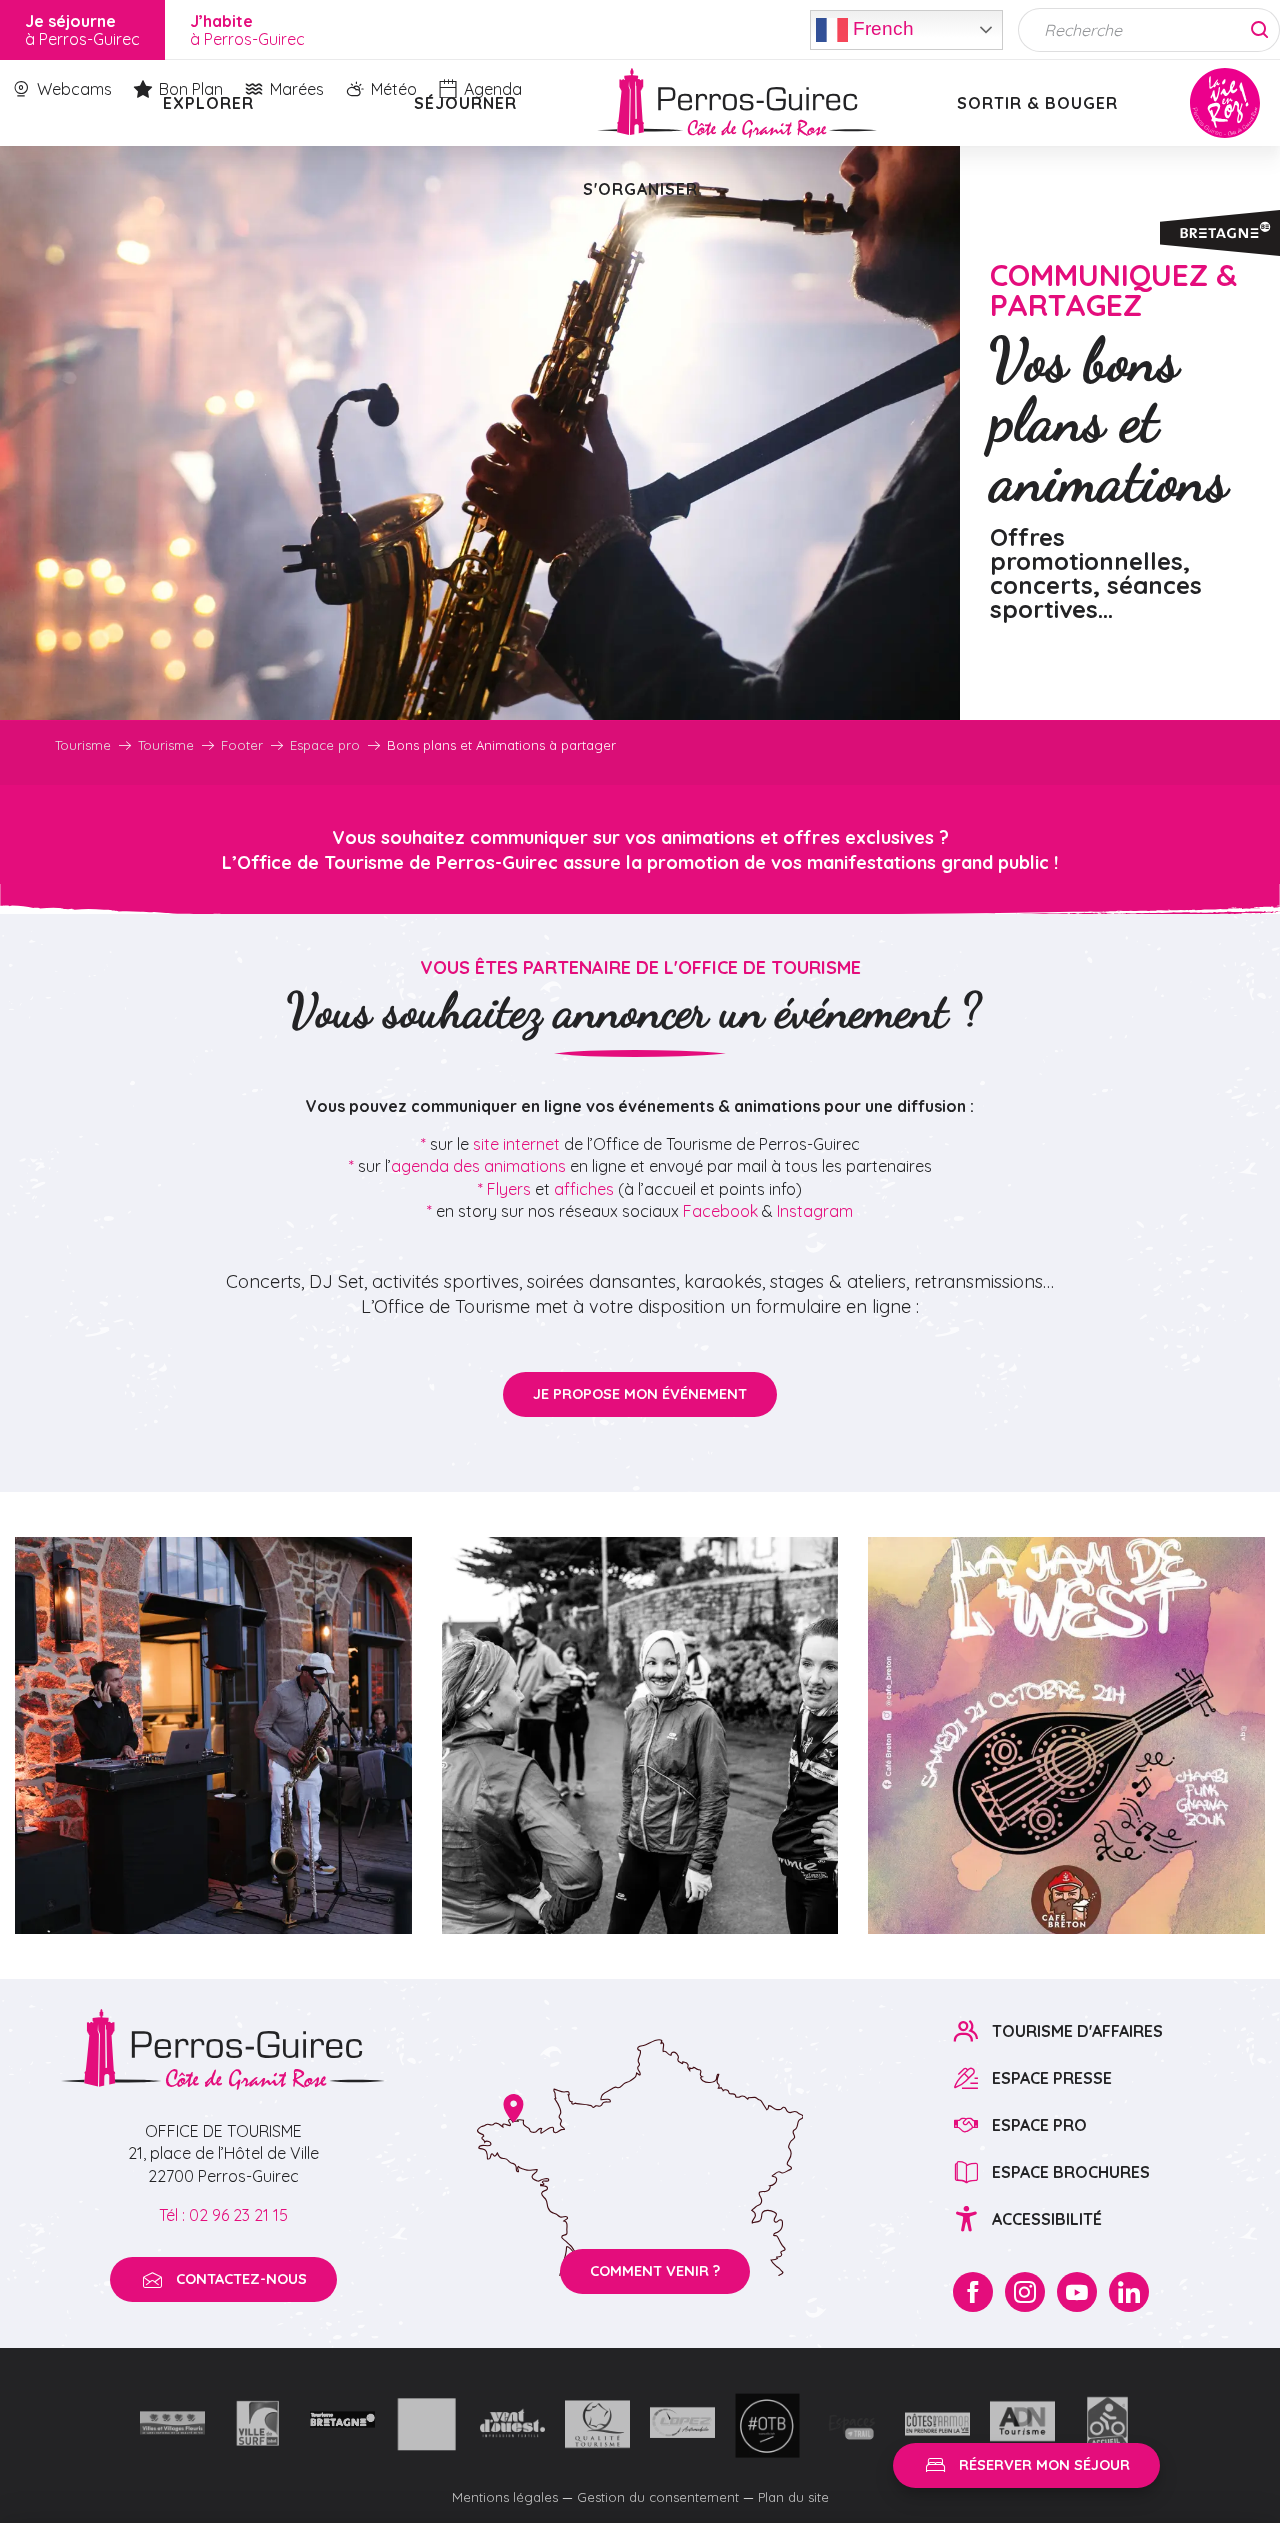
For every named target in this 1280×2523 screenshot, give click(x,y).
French (881, 27)
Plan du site (793, 2497)
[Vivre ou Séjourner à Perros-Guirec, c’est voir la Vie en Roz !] (737, 103)
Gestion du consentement (658, 2497)
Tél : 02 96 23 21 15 (223, 2215)
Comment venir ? (655, 2271)
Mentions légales (505, 2497)
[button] (213, 1735)
